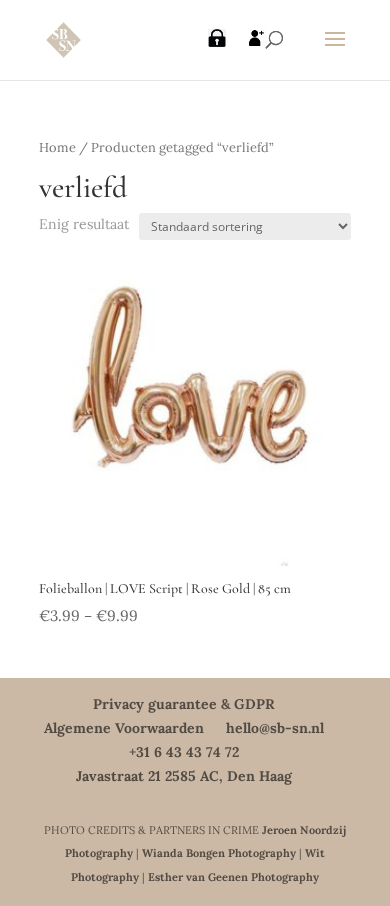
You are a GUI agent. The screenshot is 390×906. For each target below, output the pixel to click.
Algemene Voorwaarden (124, 728)
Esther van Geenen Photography (233, 877)
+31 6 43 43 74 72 (184, 752)
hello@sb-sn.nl (275, 728)
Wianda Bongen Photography (219, 853)
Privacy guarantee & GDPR (184, 704)
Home (57, 147)
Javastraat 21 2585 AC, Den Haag (184, 776)
